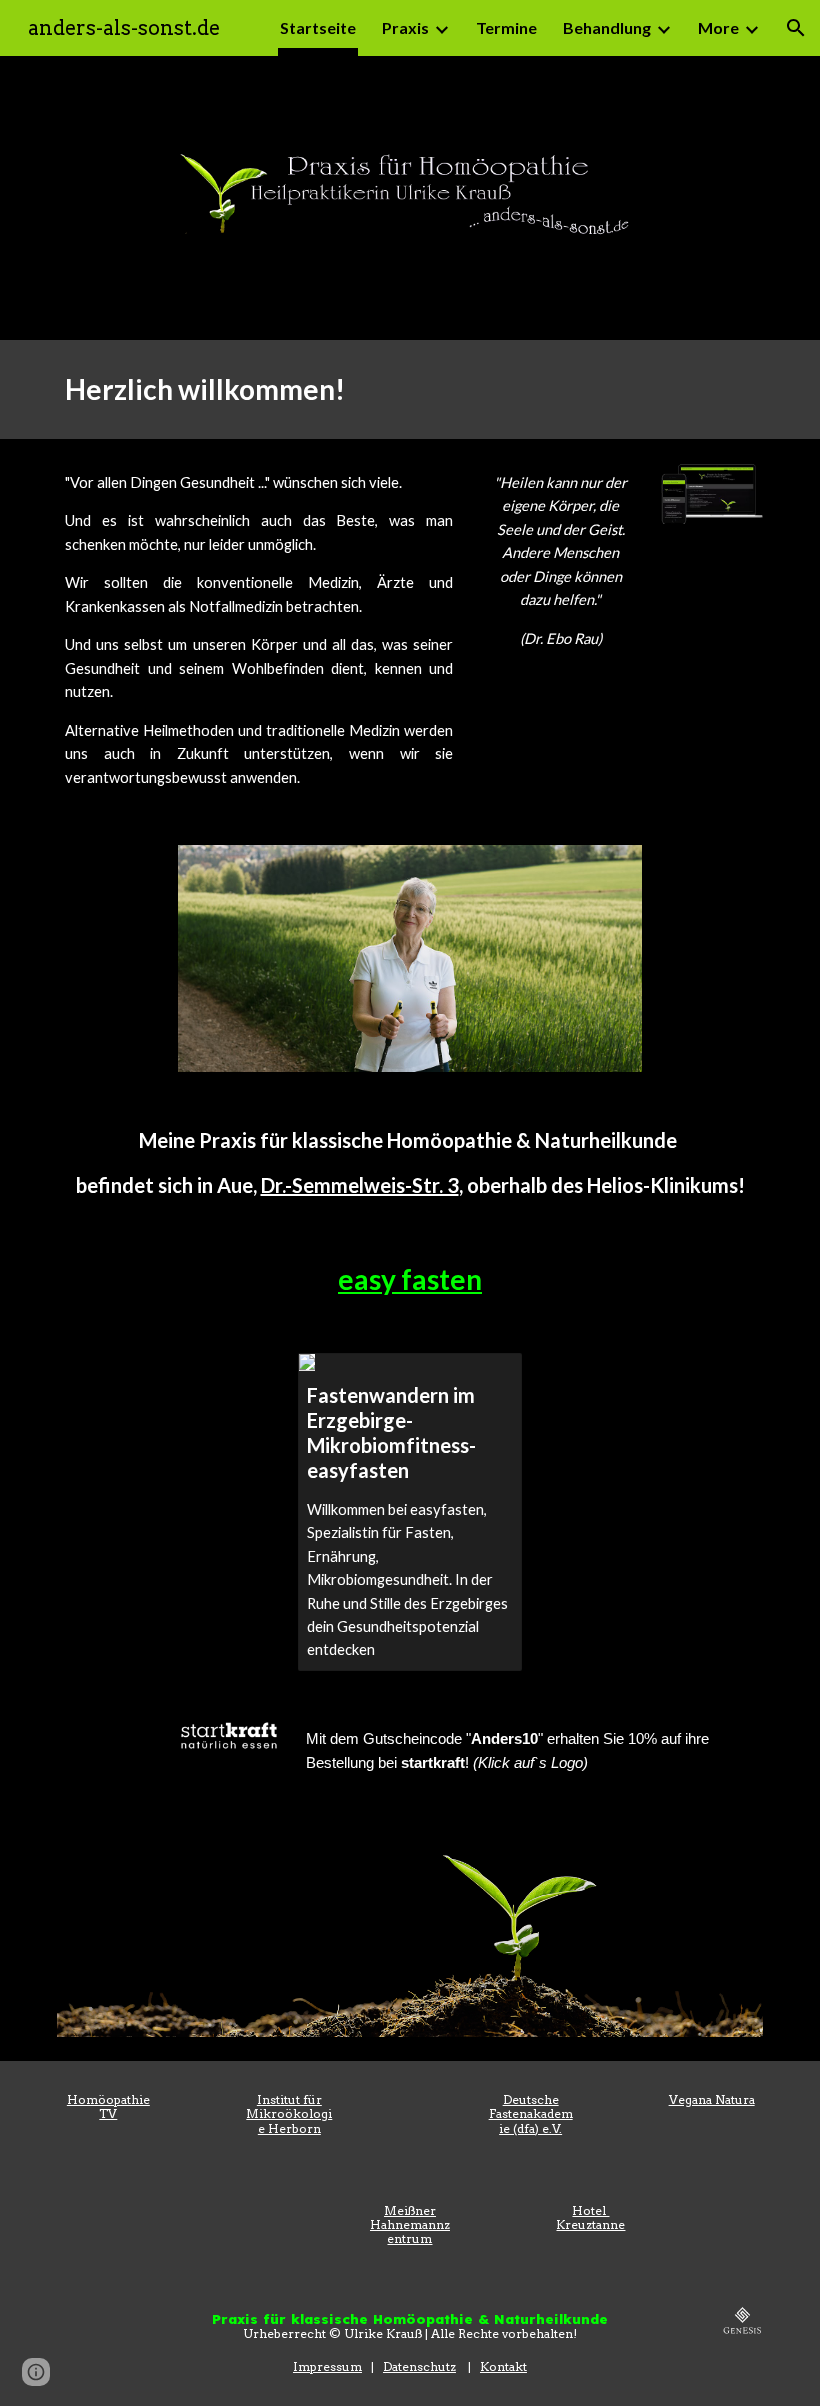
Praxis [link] (405, 27)
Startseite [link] (318, 27)
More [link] (718, 27)
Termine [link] (506, 27)
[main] (410, 389)
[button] (796, 28)
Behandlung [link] (607, 27)
